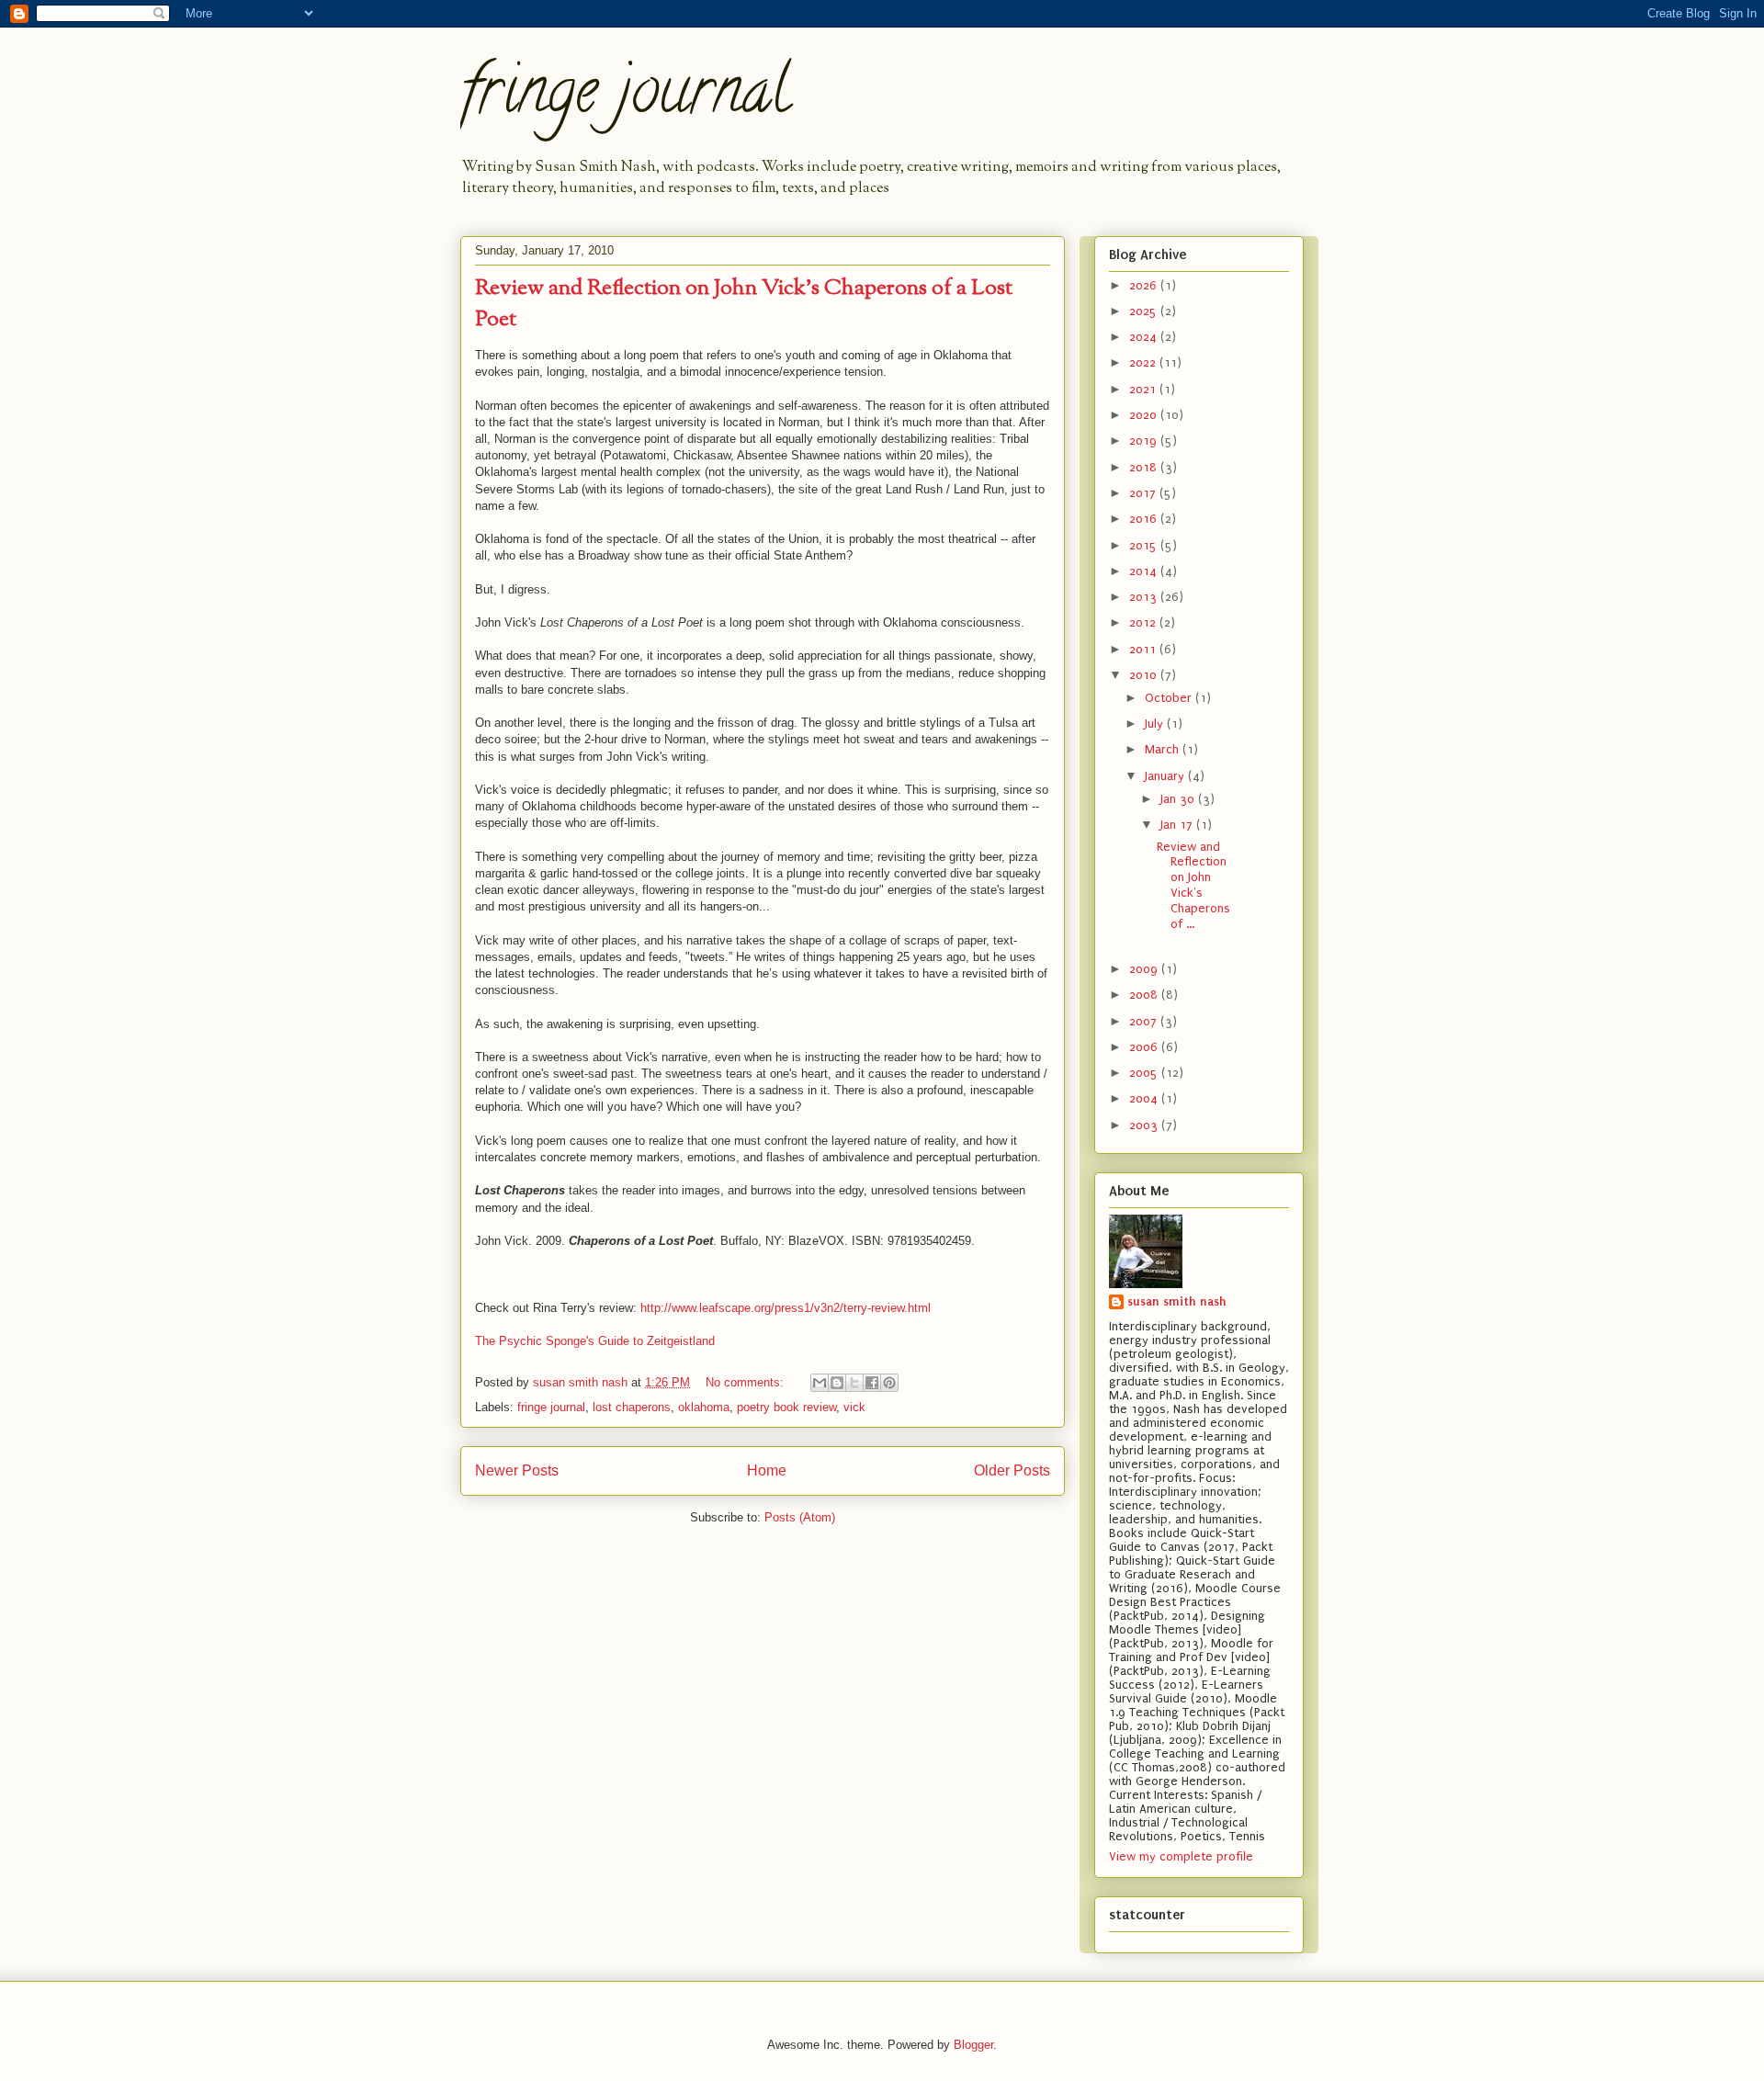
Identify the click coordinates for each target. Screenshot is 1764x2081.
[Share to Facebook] (872, 1383)
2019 (1145, 441)
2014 (1145, 571)
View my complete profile (1181, 1856)
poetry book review (786, 1407)
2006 (1145, 1047)
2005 (1145, 1073)
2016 (1145, 519)
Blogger (973, 2045)
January (1166, 776)
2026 (1145, 285)
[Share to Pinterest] (889, 1383)
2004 (1145, 1098)
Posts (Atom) (800, 1517)
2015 (1145, 545)
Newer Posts (517, 1470)
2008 (1145, 995)
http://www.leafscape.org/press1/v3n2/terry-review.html (786, 1308)
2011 (1144, 649)
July (1156, 724)
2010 (1145, 675)
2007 (1145, 1021)
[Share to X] (854, 1383)
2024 (1145, 337)
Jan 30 (1179, 799)
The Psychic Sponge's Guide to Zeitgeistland (595, 1341)
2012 (1144, 622)
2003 (1145, 1125)
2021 (1144, 389)
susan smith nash (1177, 1301)
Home (767, 1470)
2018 (1145, 467)
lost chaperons (632, 1407)
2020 (1145, 415)
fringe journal (625, 97)
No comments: (746, 1382)
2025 (1145, 311)
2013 (1145, 597)
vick (854, 1407)
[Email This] (820, 1383)
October (1170, 698)
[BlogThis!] (837, 1383)
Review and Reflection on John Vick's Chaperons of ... (1193, 885)
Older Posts (1012, 1470)
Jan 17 (1178, 825)
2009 (1145, 969)
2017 (1144, 493)
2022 (1144, 362)
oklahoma (704, 1407)
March (1164, 749)
